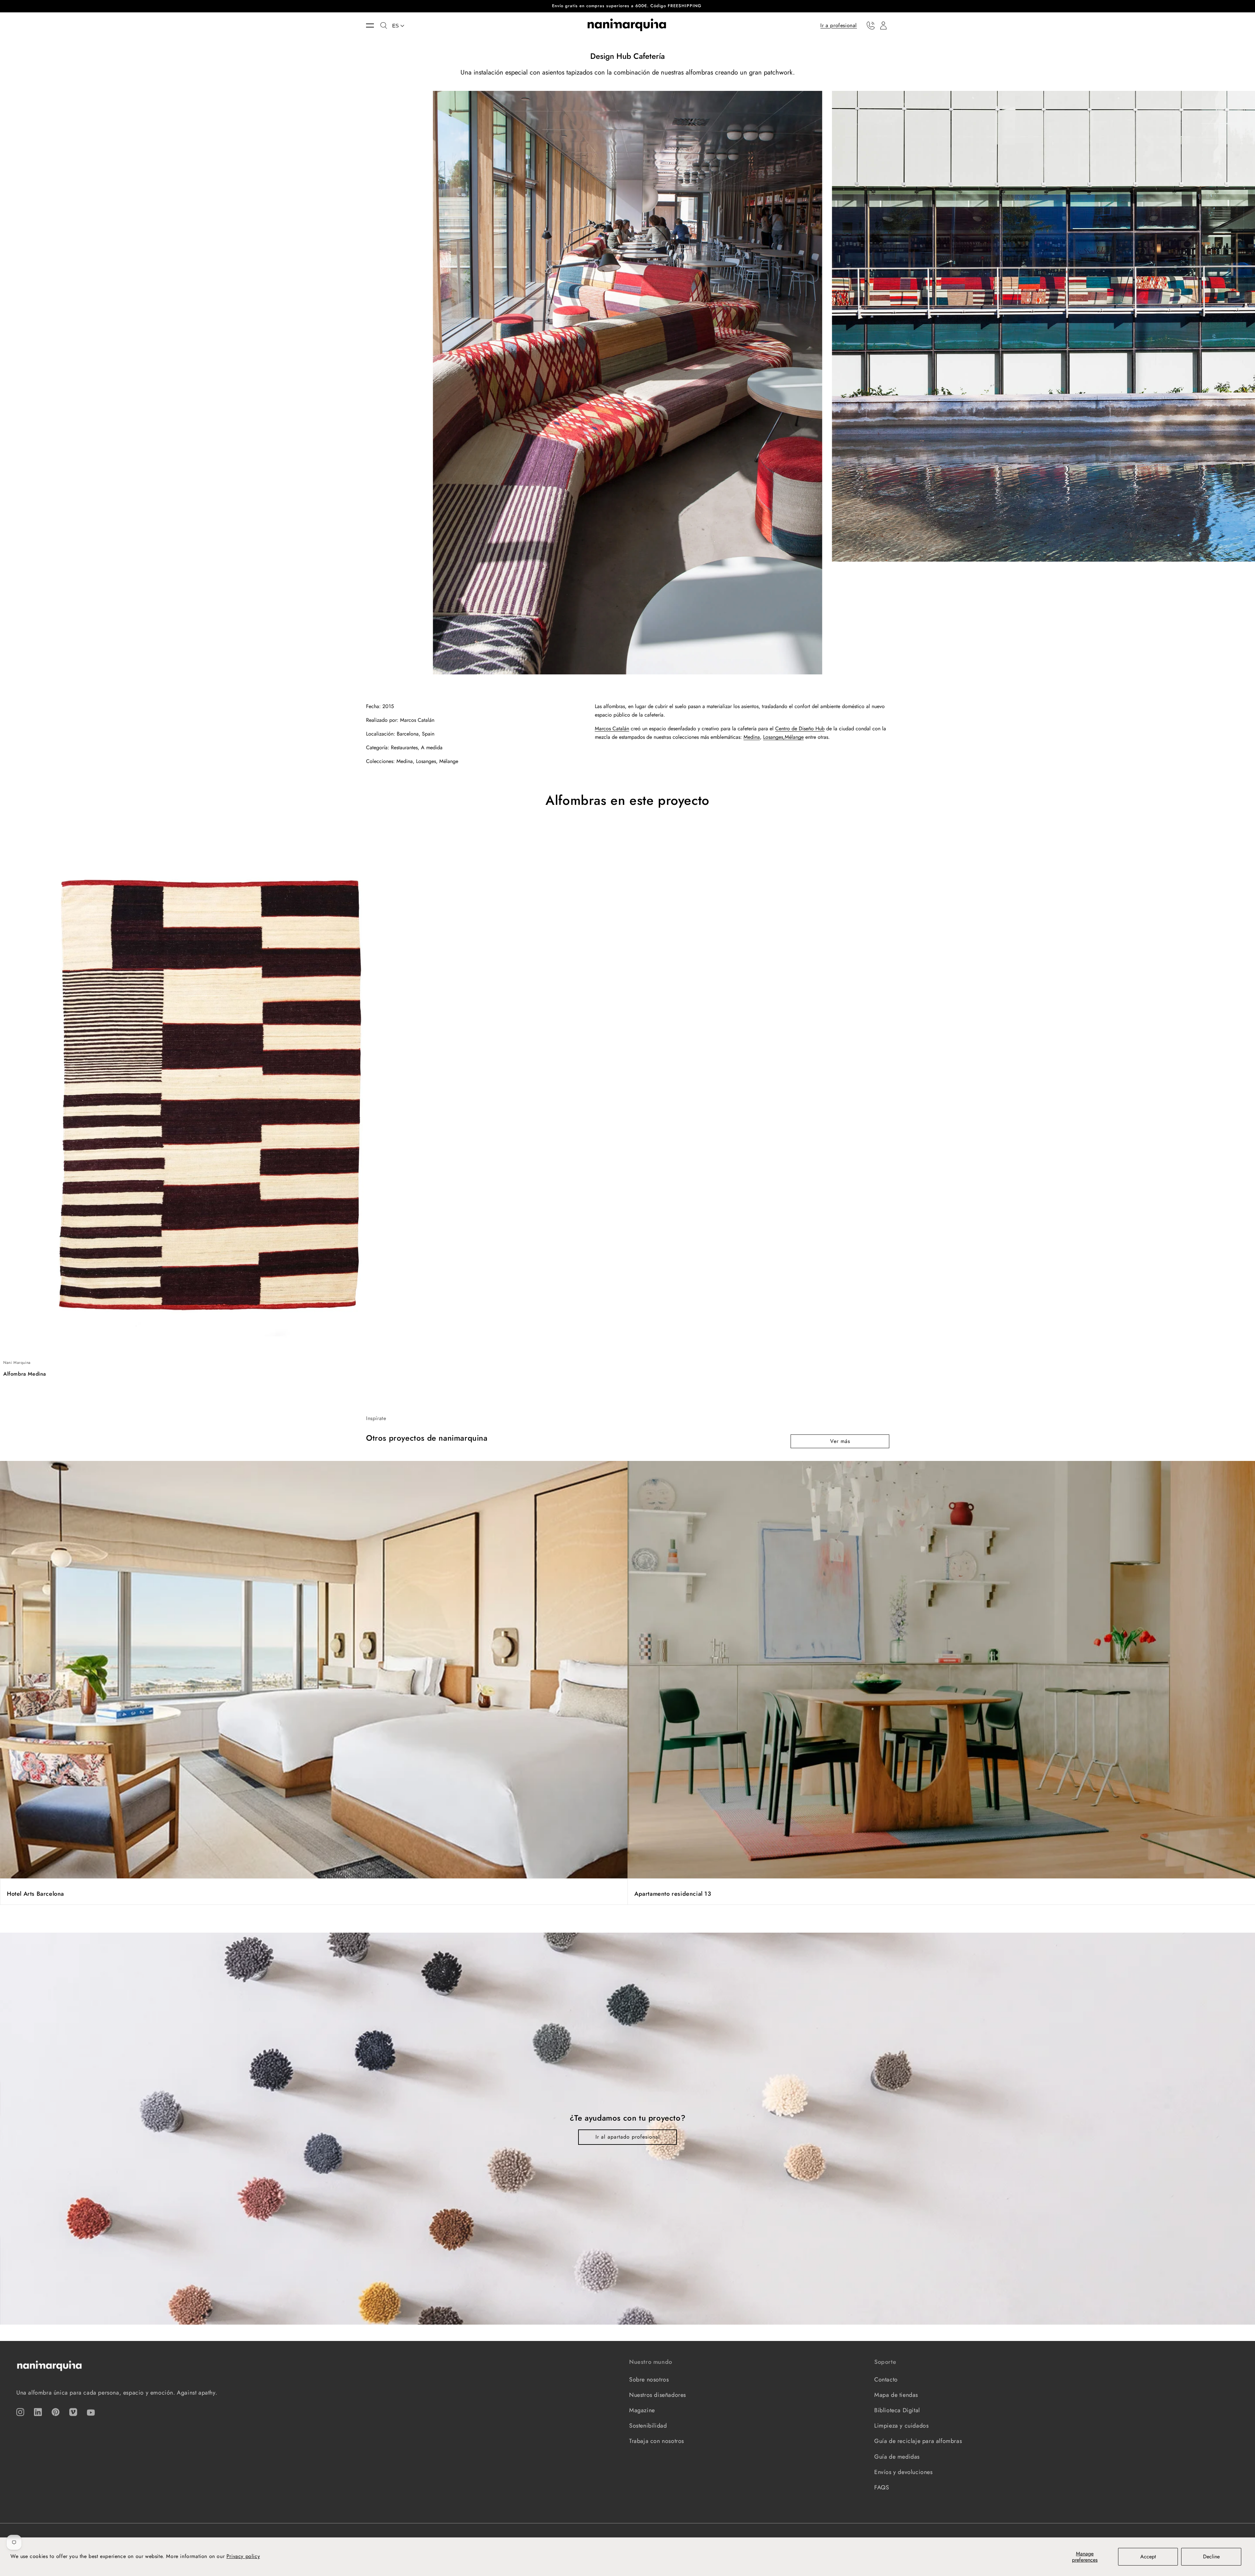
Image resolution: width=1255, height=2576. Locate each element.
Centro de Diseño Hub (800, 729)
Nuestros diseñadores (658, 2395)
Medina (752, 737)
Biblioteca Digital (897, 2410)
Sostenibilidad (648, 2426)
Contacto (886, 2380)
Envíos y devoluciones (904, 2472)
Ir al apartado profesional (628, 2137)
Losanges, (774, 737)
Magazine (642, 2410)
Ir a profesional (839, 25)
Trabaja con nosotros (657, 2441)
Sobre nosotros (649, 2380)
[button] (373, 25)
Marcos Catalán (612, 729)
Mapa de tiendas (896, 2395)
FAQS (882, 2487)
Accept (1148, 2557)
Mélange (794, 737)
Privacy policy (243, 2556)
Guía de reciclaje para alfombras (918, 2441)
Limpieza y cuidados (901, 2426)
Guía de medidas (897, 2457)
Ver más (840, 1441)
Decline (1211, 2557)
